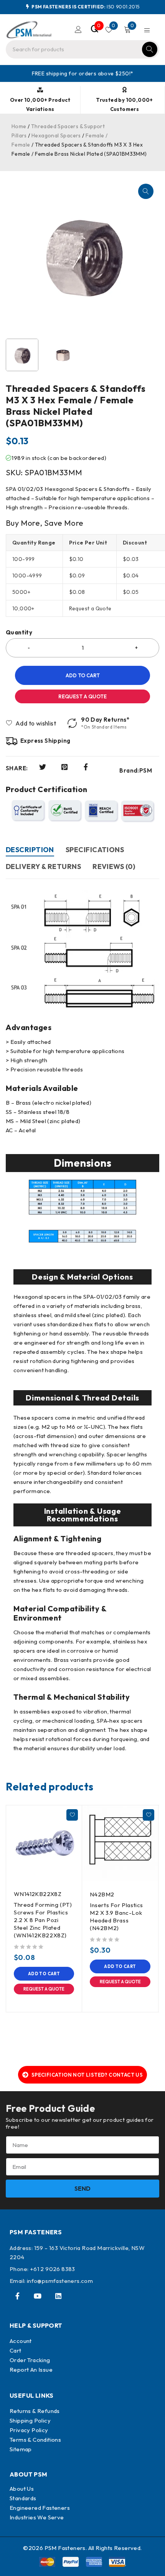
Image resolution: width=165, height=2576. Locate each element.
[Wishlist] (31, 723)
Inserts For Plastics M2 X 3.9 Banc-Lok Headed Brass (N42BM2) (116, 1917)
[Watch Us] (38, 2296)
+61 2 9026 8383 (53, 2269)
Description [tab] (30, 850)
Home (19, 126)
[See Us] (58, 2296)
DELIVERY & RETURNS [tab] (43, 867)
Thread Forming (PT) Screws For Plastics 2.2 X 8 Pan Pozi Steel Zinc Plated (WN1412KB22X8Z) (43, 1920)
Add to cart (83, 675)
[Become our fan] (17, 2296)
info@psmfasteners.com (60, 2281)
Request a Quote (82, 696)
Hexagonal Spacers (56, 135)
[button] (146, 191)
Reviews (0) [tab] (114, 867)
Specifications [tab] (95, 850)
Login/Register (78, 29)
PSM (146, 771)
